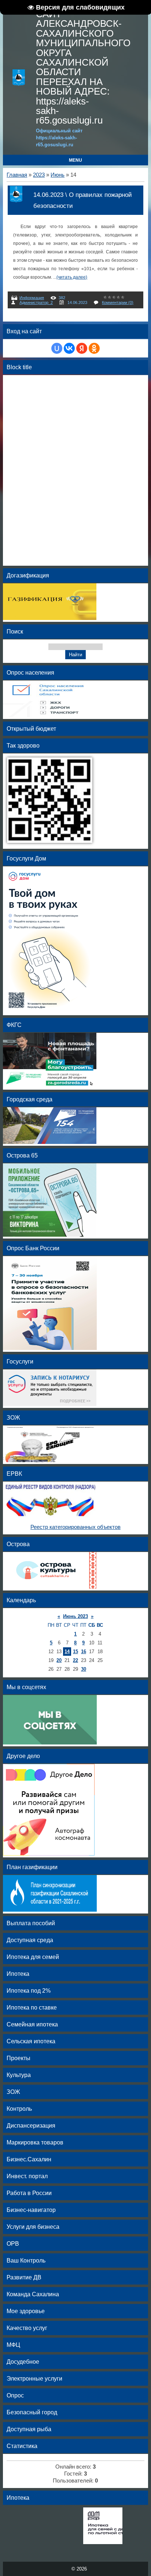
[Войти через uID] (57, 348)
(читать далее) (72, 277)
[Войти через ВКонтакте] (69, 348)
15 (75, 1652)
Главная (17, 175)
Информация (32, 298)
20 (59, 1660)
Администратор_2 (36, 302)
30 (84, 1669)
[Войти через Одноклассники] (94, 348)
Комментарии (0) (118, 302)
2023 (39, 175)
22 (75, 1660)
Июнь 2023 (75, 1616)
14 (67, 1652)
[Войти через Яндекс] (82, 348)
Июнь (58, 175)
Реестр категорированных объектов (75, 1527)
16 (84, 1652)
